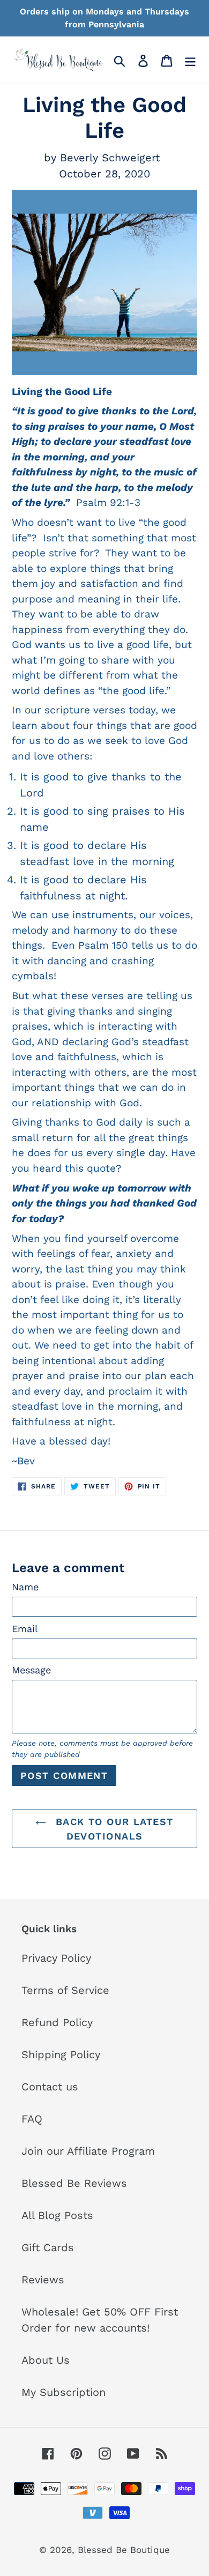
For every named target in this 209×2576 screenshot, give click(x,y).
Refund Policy (57, 2022)
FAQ (32, 2119)
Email (25, 1629)
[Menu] (190, 60)
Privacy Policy (56, 1958)
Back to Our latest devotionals (112, 1829)
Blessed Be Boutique (124, 2550)
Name (25, 1587)
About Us (46, 2360)
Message (31, 1670)
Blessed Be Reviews (74, 2183)
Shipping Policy (61, 2054)
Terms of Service (65, 1990)
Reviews (43, 2280)
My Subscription (64, 2392)
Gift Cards (48, 2247)
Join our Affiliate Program (88, 2151)
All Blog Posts (57, 2215)
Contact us (50, 2087)
